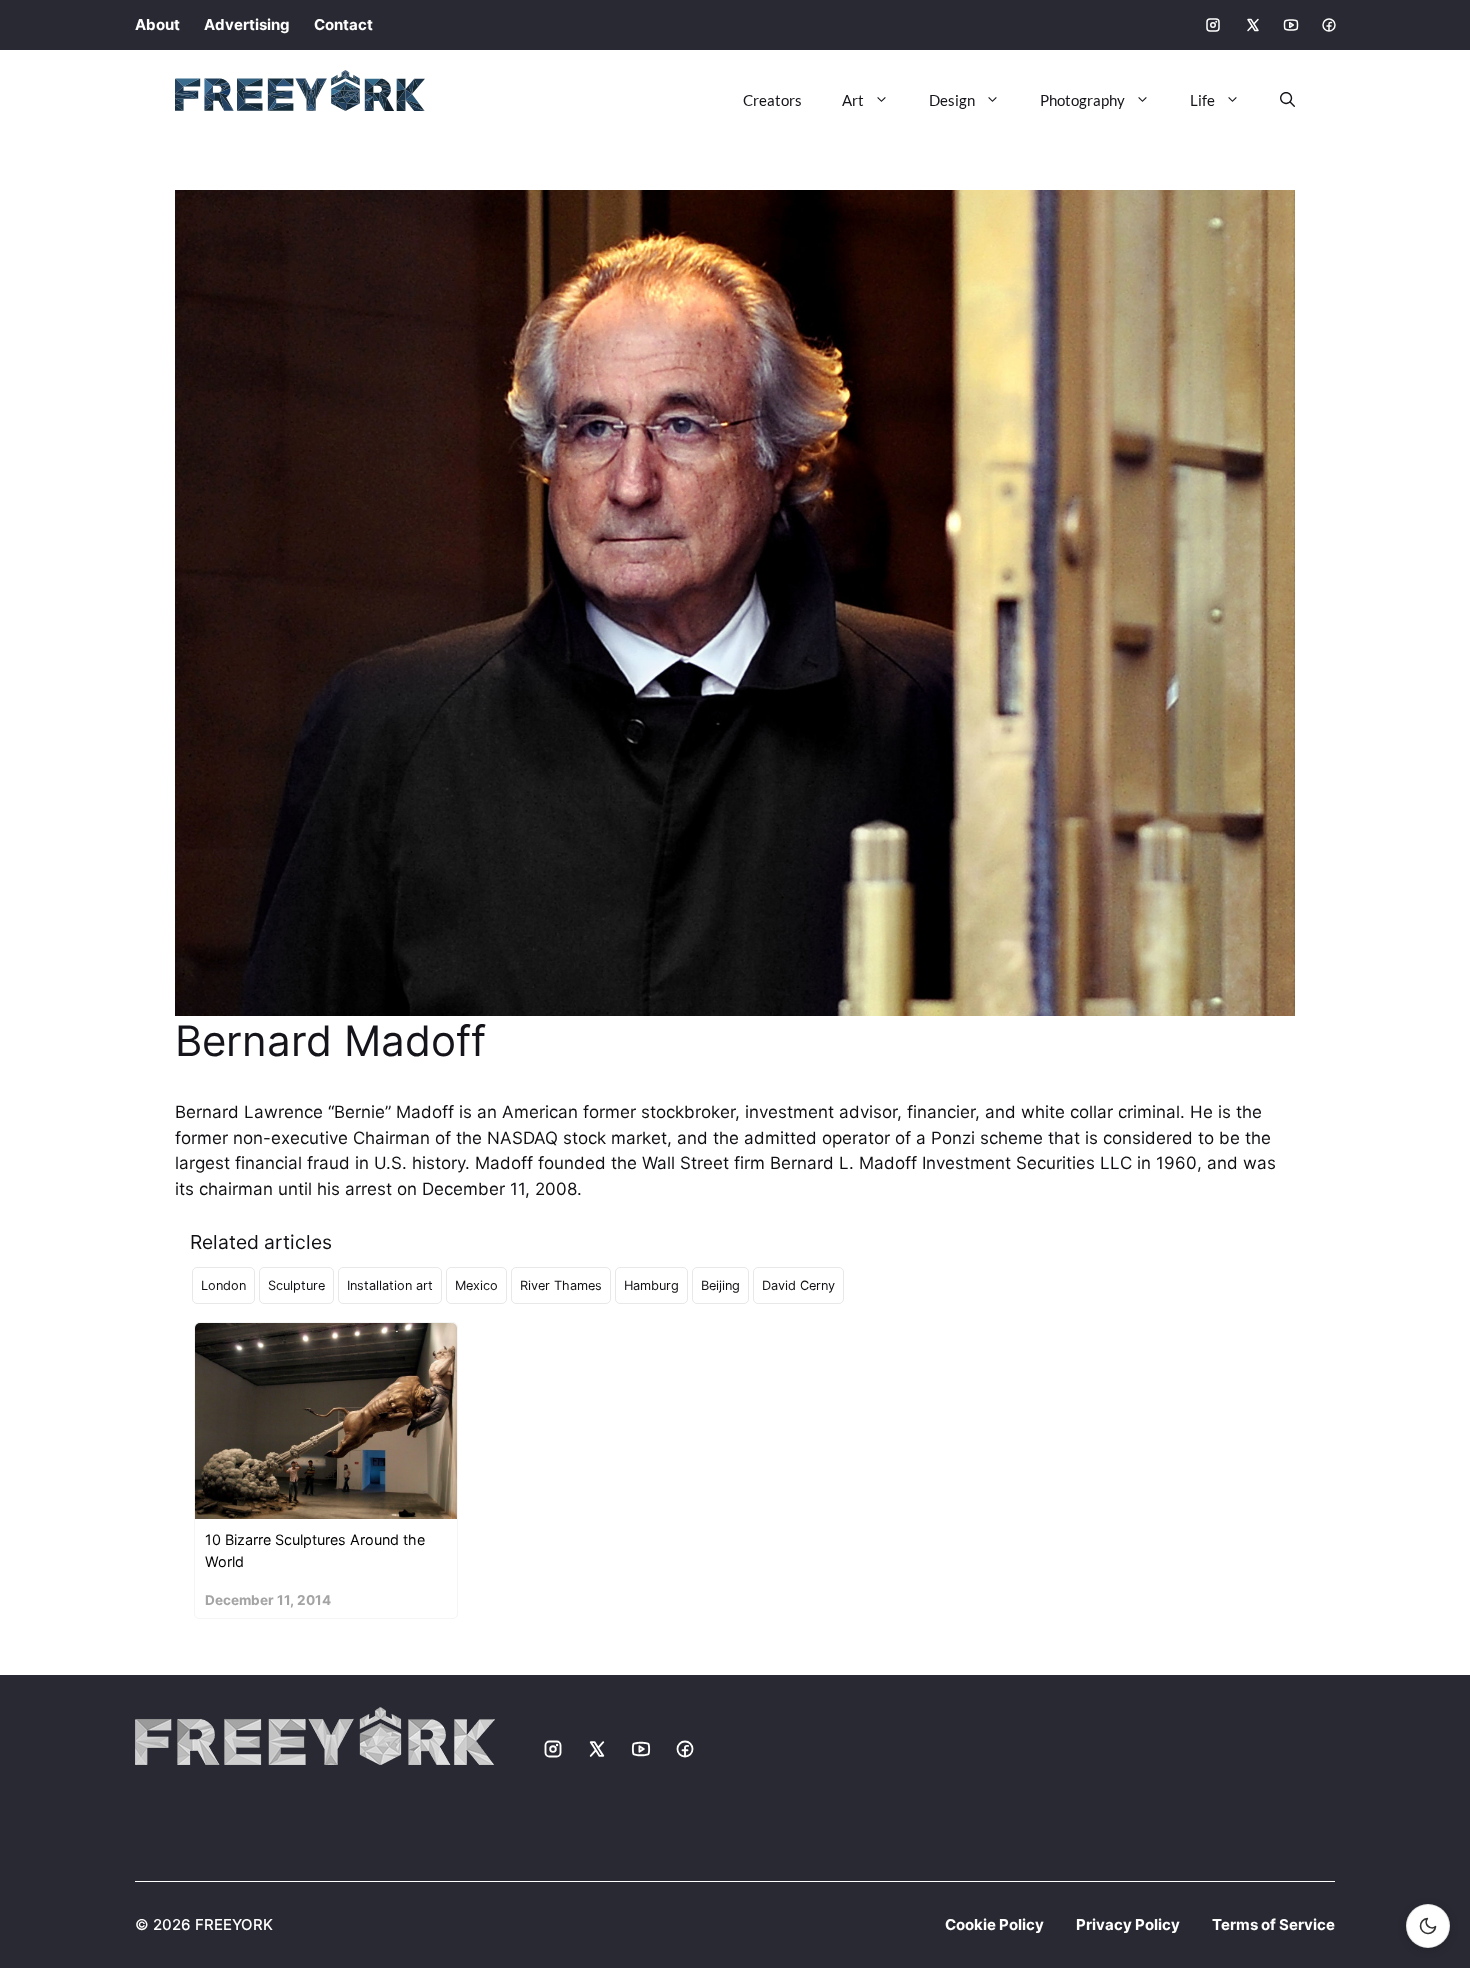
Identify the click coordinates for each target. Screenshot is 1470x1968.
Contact (343, 24)
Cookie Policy (994, 1924)
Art (853, 100)
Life (1202, 100)
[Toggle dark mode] (1428, 1926)
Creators (772, 100)
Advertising (247, 24)
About (157, 24)
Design (952, 100)
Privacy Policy (1128, 1924)
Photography (1082, 100)
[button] (1277, 100)
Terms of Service (1273, 1924)
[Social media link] (1213, 25)
